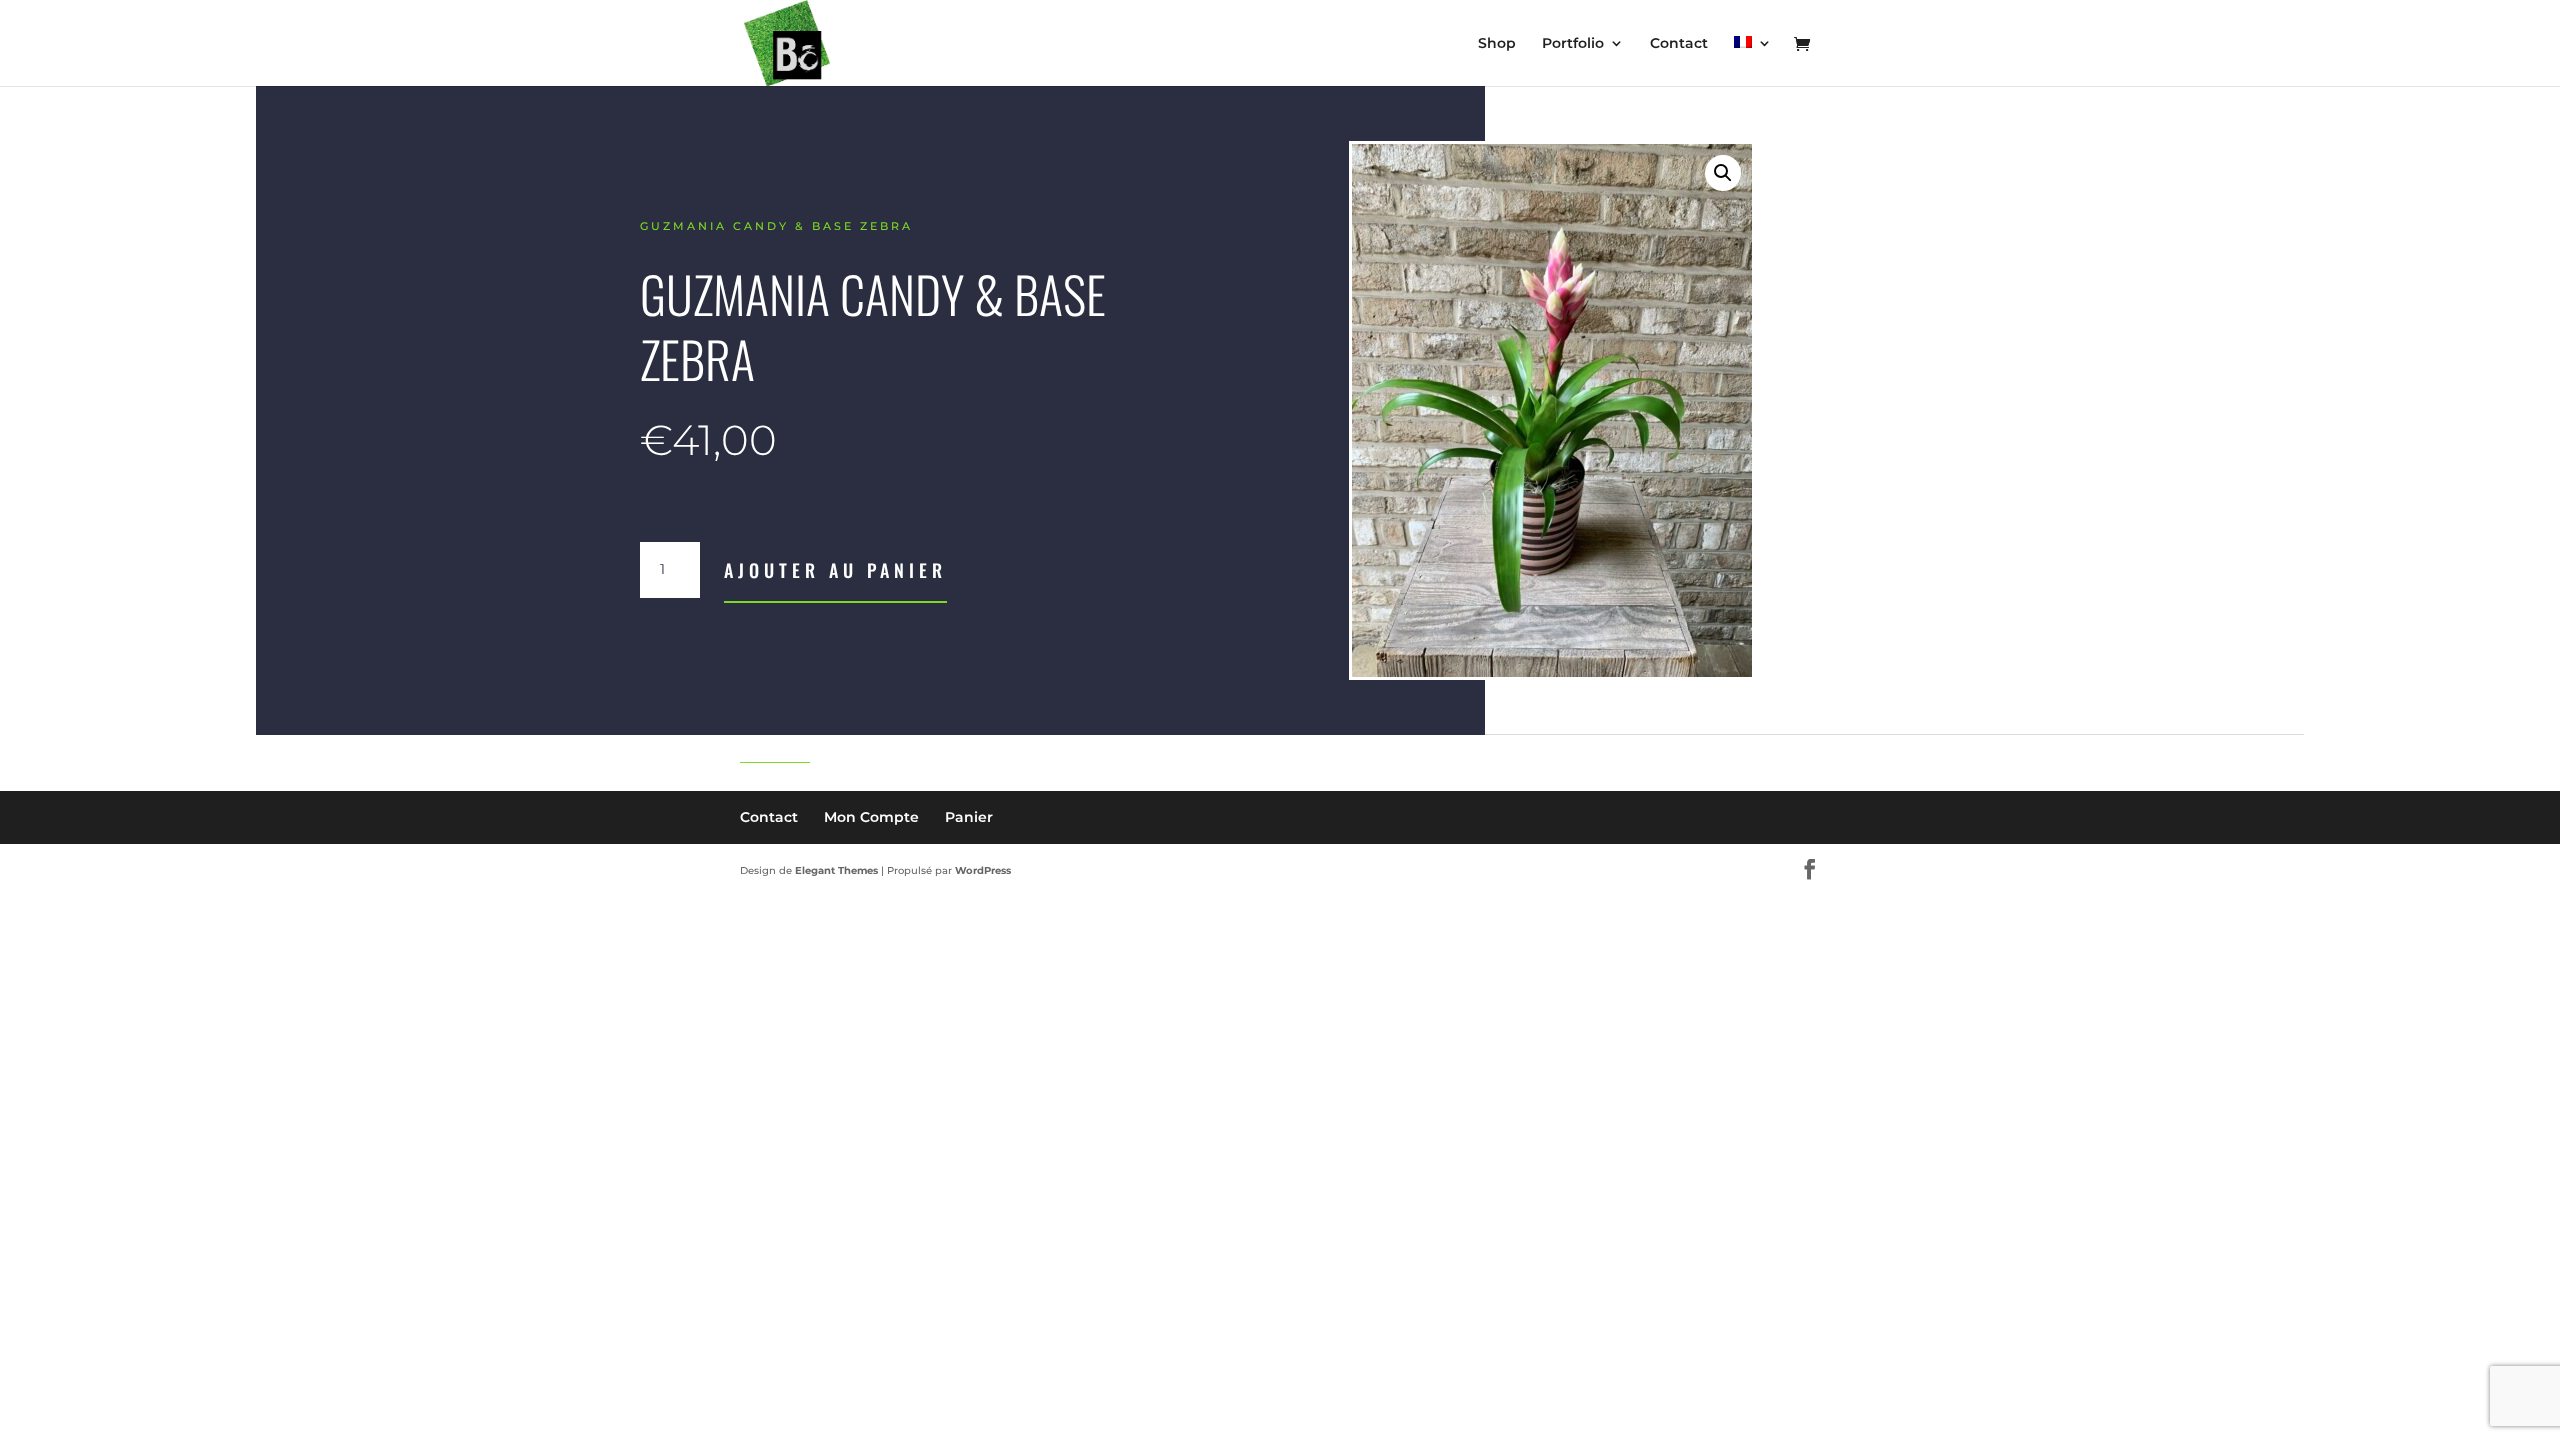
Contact (1679, 44)
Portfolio (1573, 44)
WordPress (983, 870)
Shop (1497, 44)
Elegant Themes (836, 870)
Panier (969, 817)
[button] (1723, 173)
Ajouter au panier (835, 570)
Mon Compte (871, 817)
